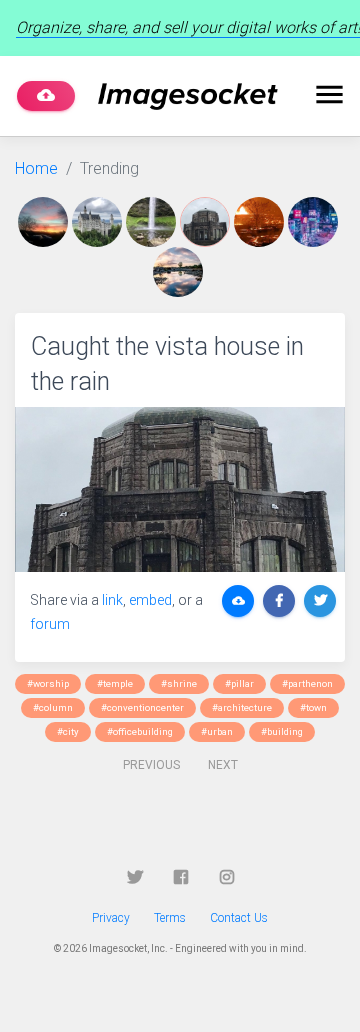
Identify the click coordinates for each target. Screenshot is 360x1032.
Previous (151, 765)
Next (223, 765)
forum (50, 624)
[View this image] (45, 222)
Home (36, 168)
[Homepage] (188, 96)
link (112, 600)
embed (150, 600)
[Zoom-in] (180, 489)
